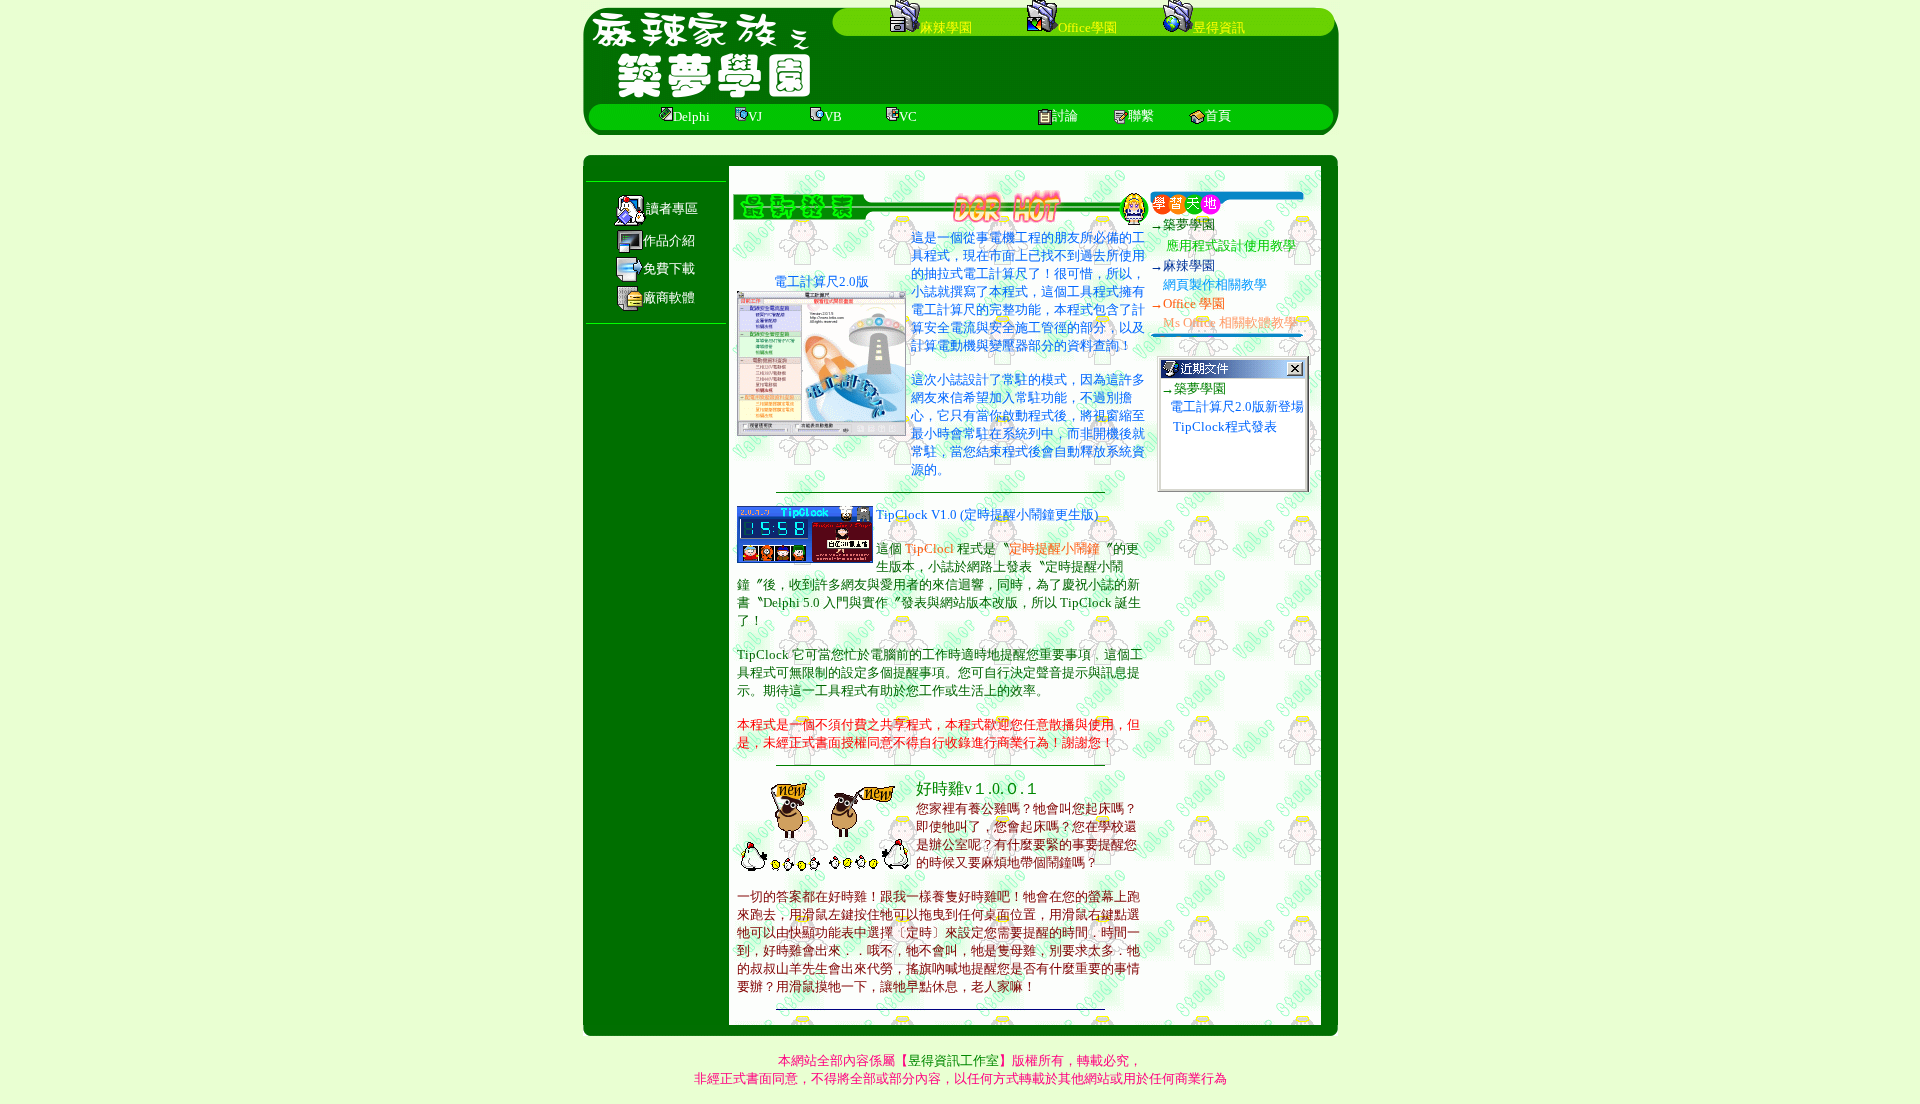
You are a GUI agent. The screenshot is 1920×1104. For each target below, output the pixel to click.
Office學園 (1087, 27)
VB (833, 116)
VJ (755, 116)
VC (908, 116)
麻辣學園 (946, 27)
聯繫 (1141, 115)
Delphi (691, 116)
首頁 (1218, 115)
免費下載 (669, 268)
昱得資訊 (1219, 27)
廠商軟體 (669, 297)
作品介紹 (669, 240)
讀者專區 (672, 208)
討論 (1065, 115)
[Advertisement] (1099, 70)
